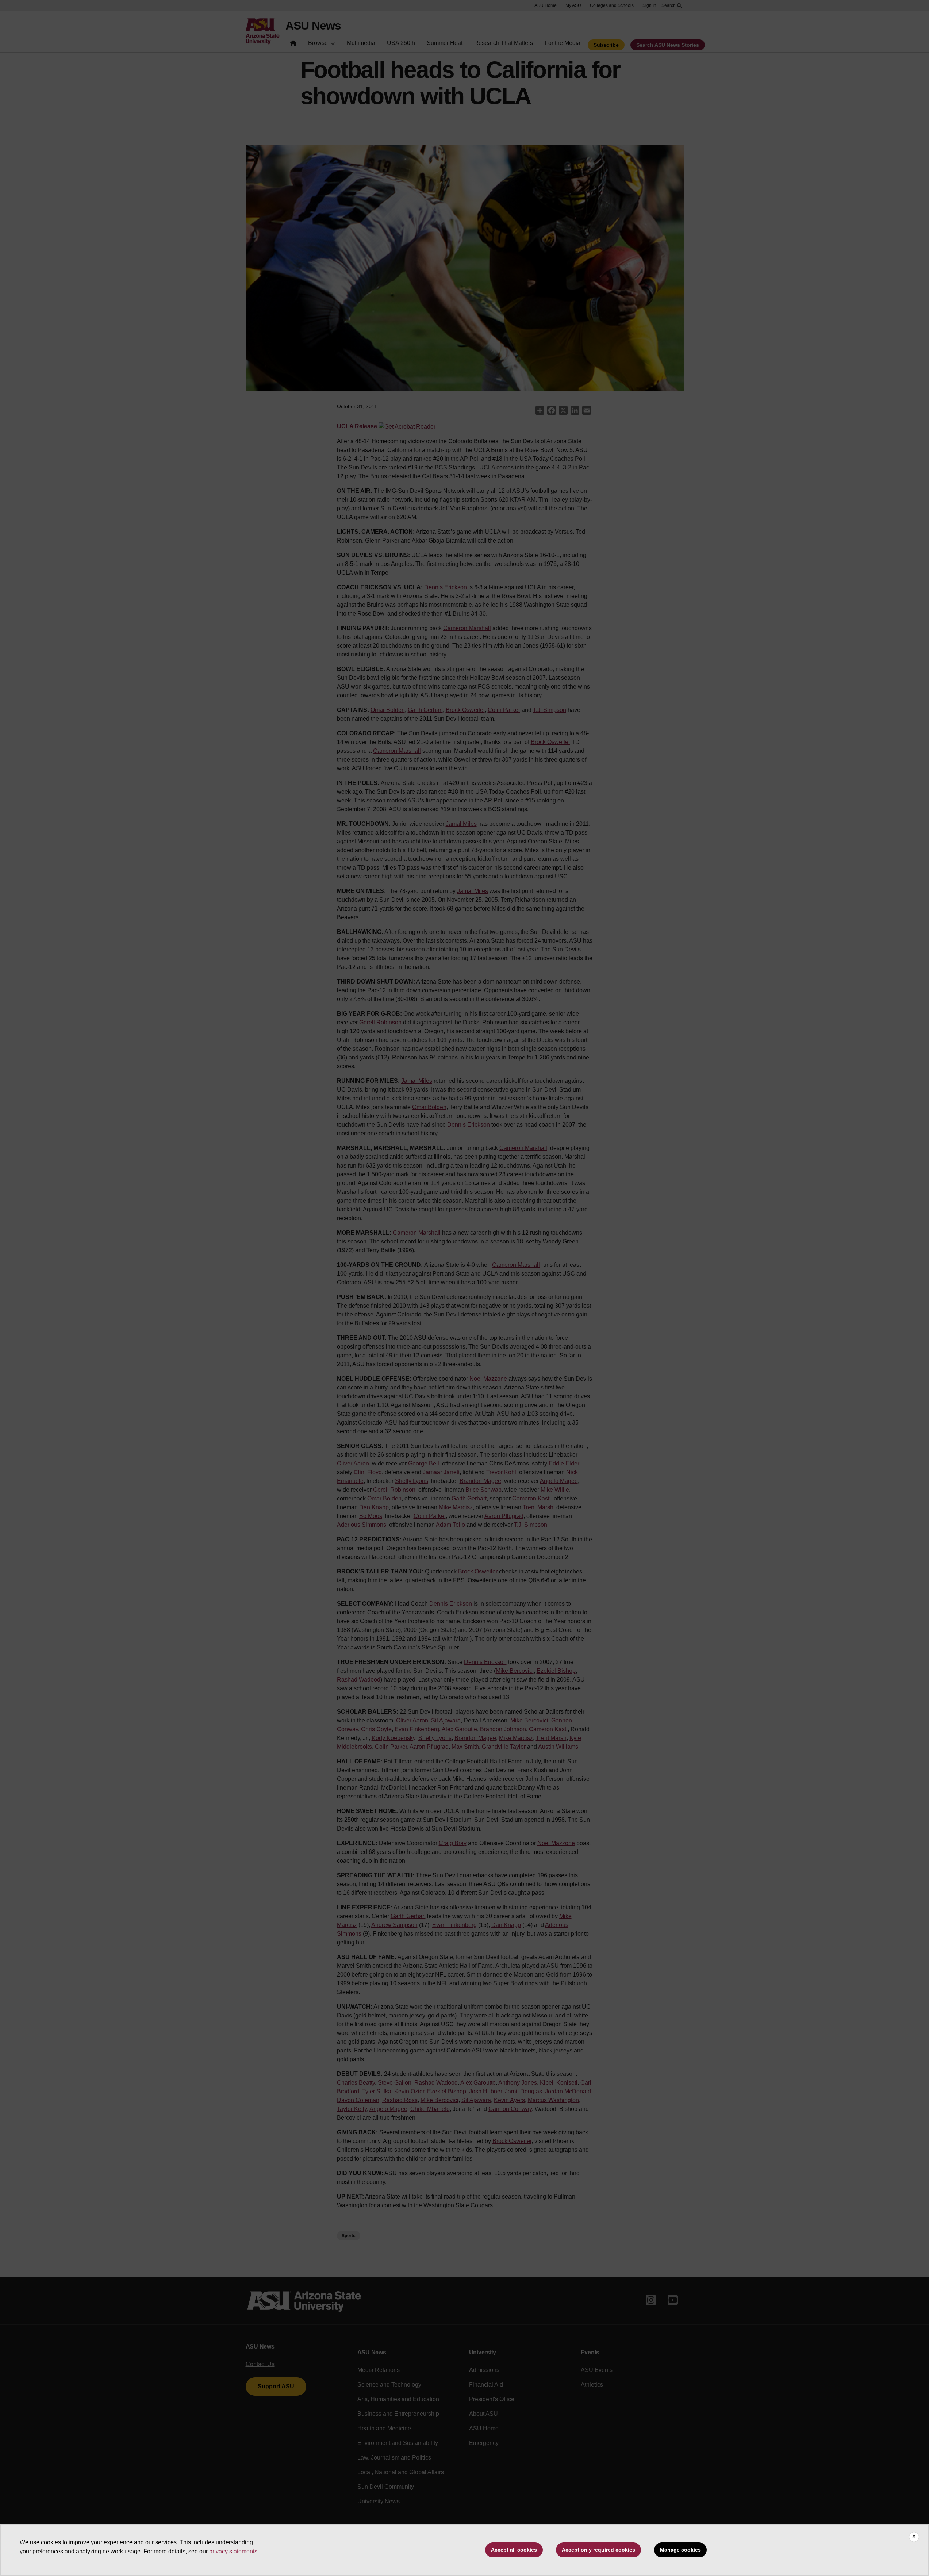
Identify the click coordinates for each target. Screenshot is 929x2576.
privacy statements (233, 2551)
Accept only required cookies (598, 2550)
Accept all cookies (514, 2550)
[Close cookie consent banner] (914, 2537)
